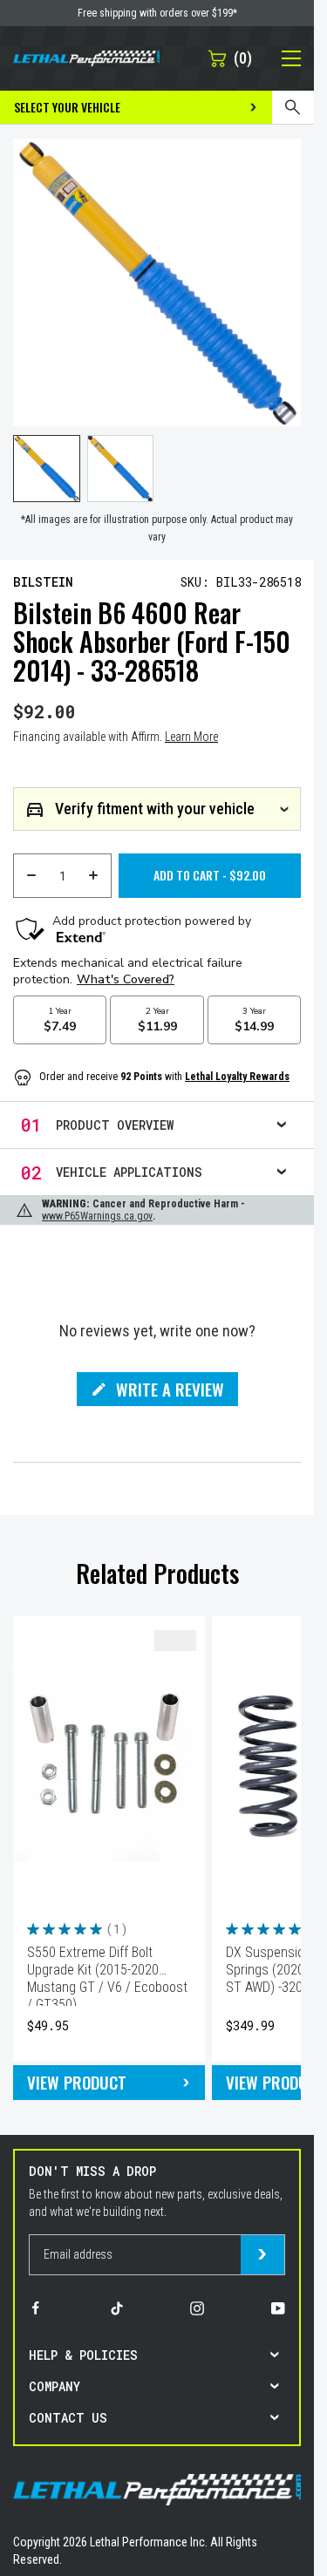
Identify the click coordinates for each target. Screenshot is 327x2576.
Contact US (68, 2418)
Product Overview (115, 1125)
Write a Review (170, 1391)
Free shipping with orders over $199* (157, 13)
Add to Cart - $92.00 (210, 875)
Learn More (191, 737)
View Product (77, 2082)
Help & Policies (83, 2355)
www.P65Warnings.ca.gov (97, 1216)
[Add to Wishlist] (175, 1641)
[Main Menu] (282, 58)
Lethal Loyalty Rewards (237, 1077)
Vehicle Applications (129, 1172)
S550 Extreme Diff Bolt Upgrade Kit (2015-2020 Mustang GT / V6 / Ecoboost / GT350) (107, 1975)
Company (54, 2386)
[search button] (293, 107)
